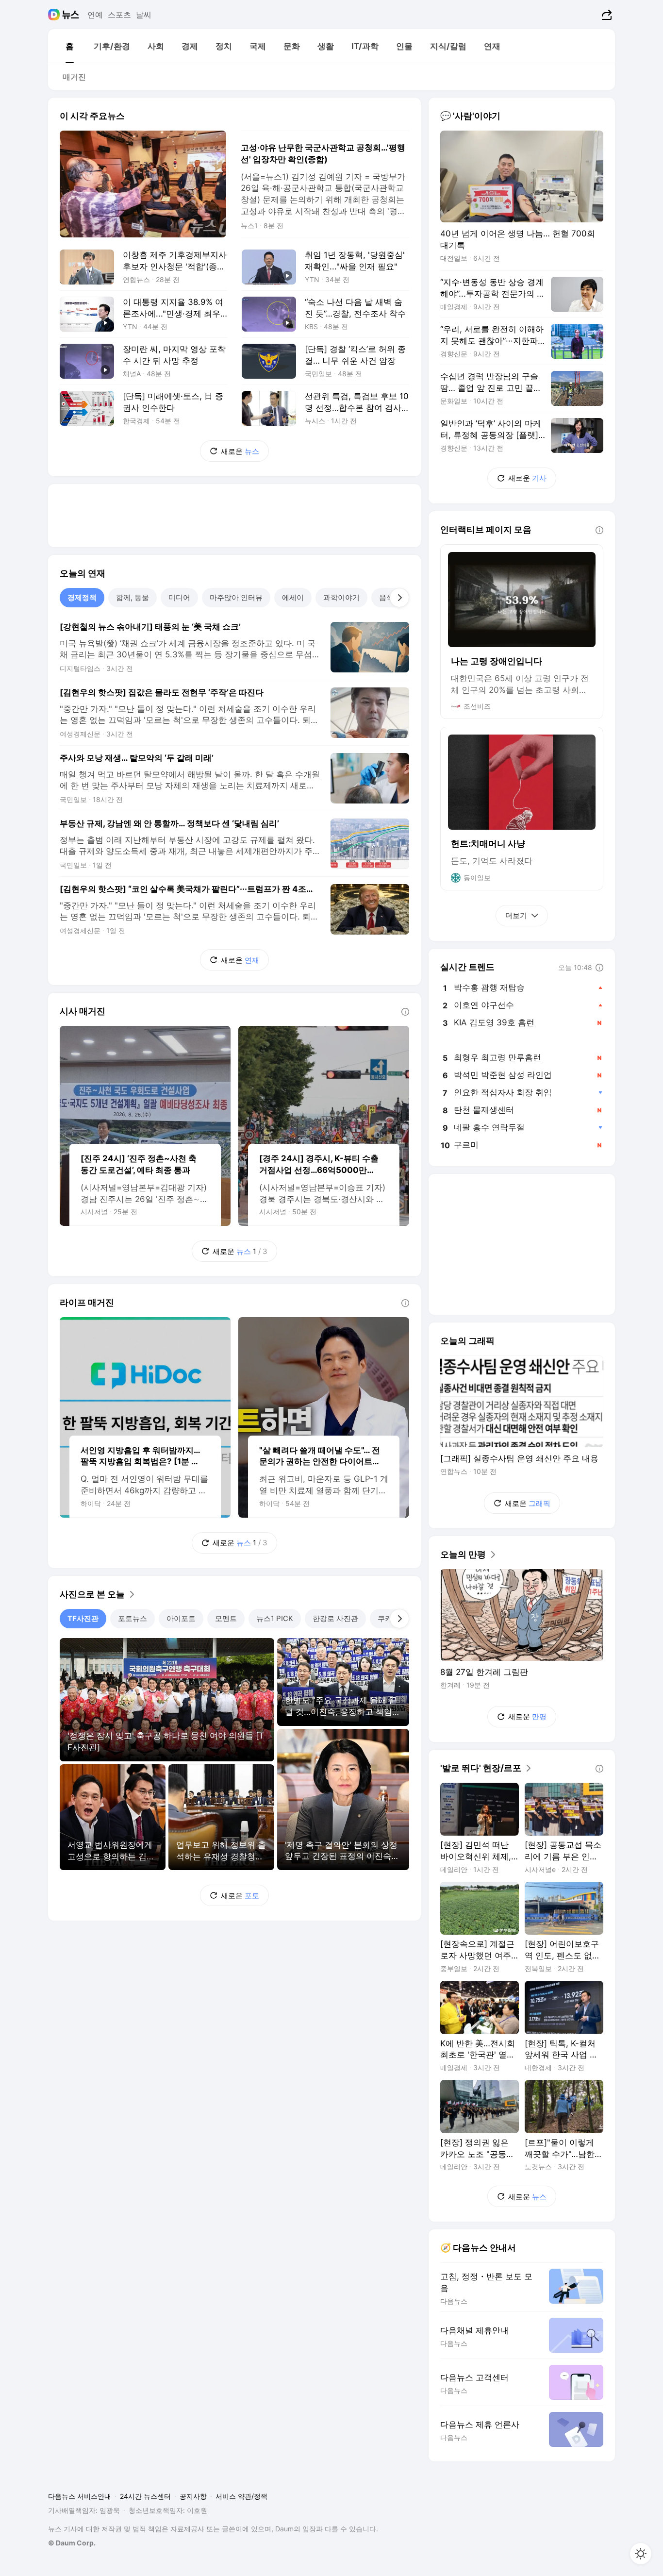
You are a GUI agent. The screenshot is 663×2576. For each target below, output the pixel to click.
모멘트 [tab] (226, 1618)
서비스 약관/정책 (241, 2496)
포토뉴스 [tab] (133, 1618)
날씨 (144, 15)
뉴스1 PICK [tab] (275, 1618)
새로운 (240, 451)
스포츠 (119, 15)
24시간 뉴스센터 (145, 2496)
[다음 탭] (399, 598)
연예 (95, 15)
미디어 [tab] (179, 597)
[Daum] (55, 15)
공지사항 (193, 2496)
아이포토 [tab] (181, 1618)
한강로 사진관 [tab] (335, 1618)
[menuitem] (69, 46)
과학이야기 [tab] (341, 597)
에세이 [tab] (293, 597)
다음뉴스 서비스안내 (80, 2496)
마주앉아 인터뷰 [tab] (236, 597)
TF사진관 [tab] (83, 1618)
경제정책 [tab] (82, 597)
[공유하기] (605, 15)
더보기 (516, 915)
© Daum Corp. (72, 2543)
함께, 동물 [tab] (133, 597)
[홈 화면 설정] (641, 2554)
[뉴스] (71, 15)
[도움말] (405, 1012)
